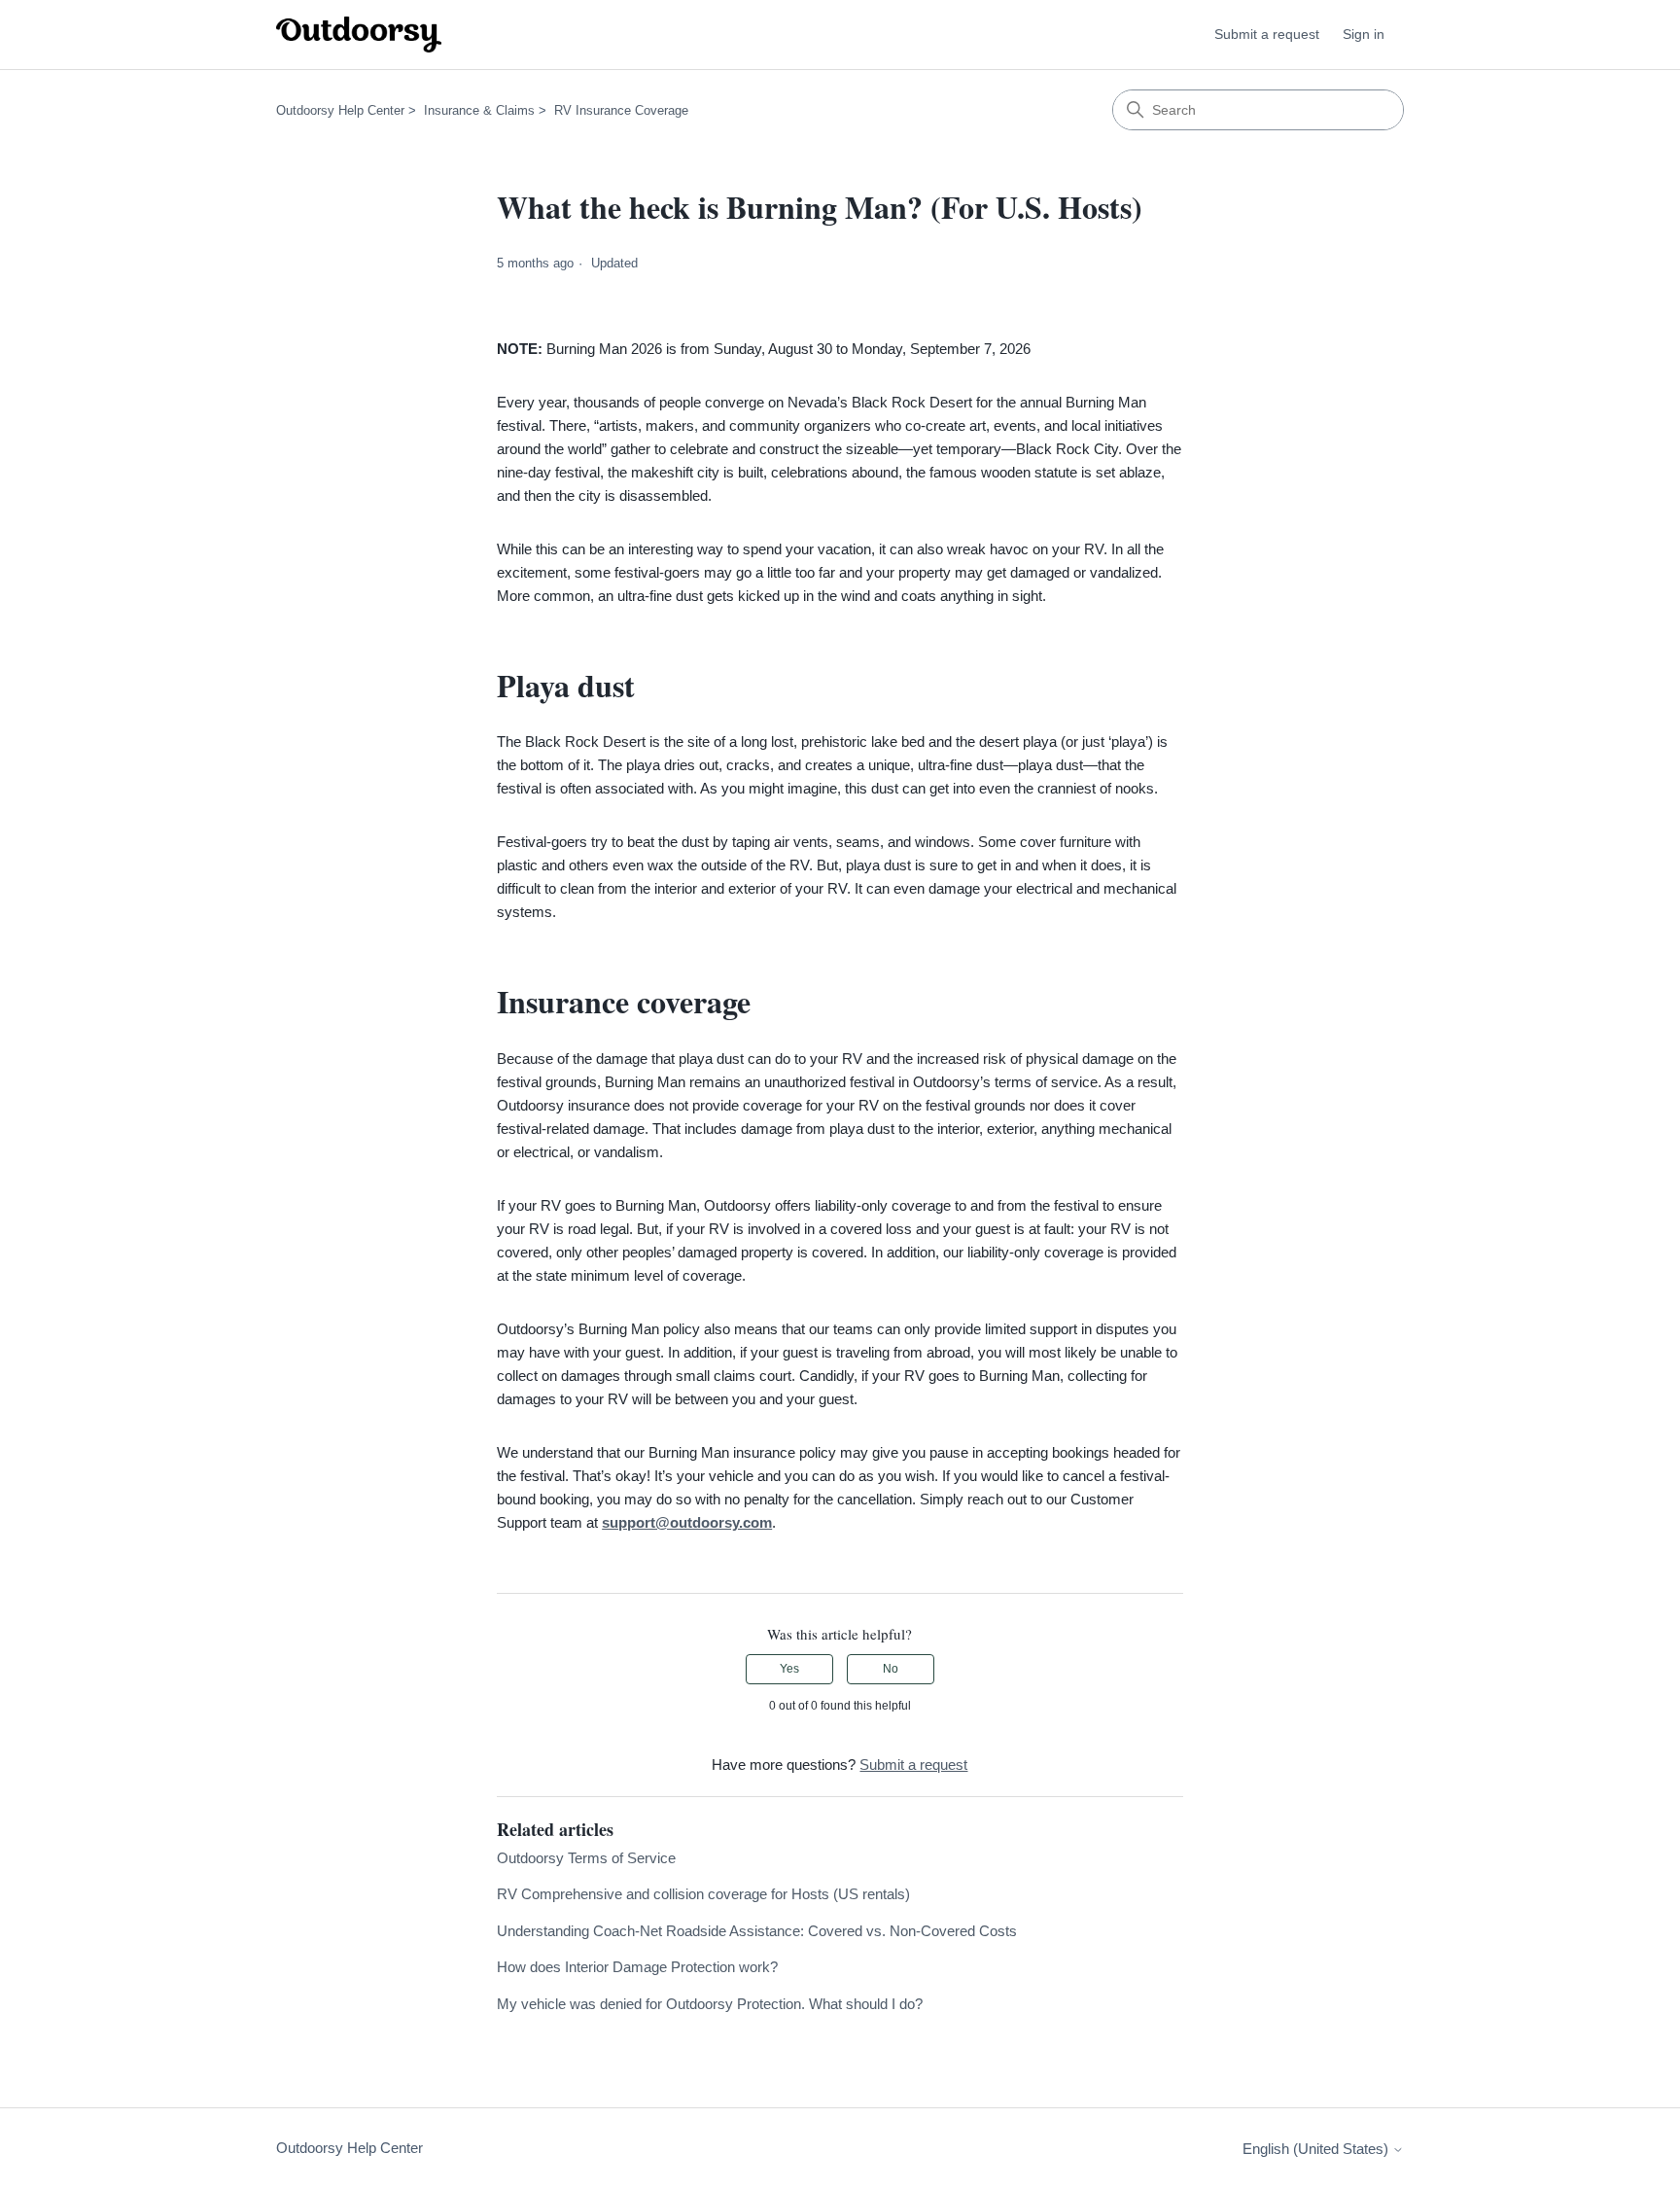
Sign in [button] (1364, 34)
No (891, 1669)
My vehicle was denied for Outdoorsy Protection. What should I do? (710, 2004)
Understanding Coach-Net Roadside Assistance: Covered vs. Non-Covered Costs (757, 1931)
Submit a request (1267, 34)
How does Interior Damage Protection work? (637, 1967)
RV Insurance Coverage (621, 110)
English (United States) (1317, 2149)
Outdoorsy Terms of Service (586, 1858)
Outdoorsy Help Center (340, 110)
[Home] (359, 35)
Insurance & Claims (479, 110)
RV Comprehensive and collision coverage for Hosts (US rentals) (703, 1894)
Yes (789, 1669)
